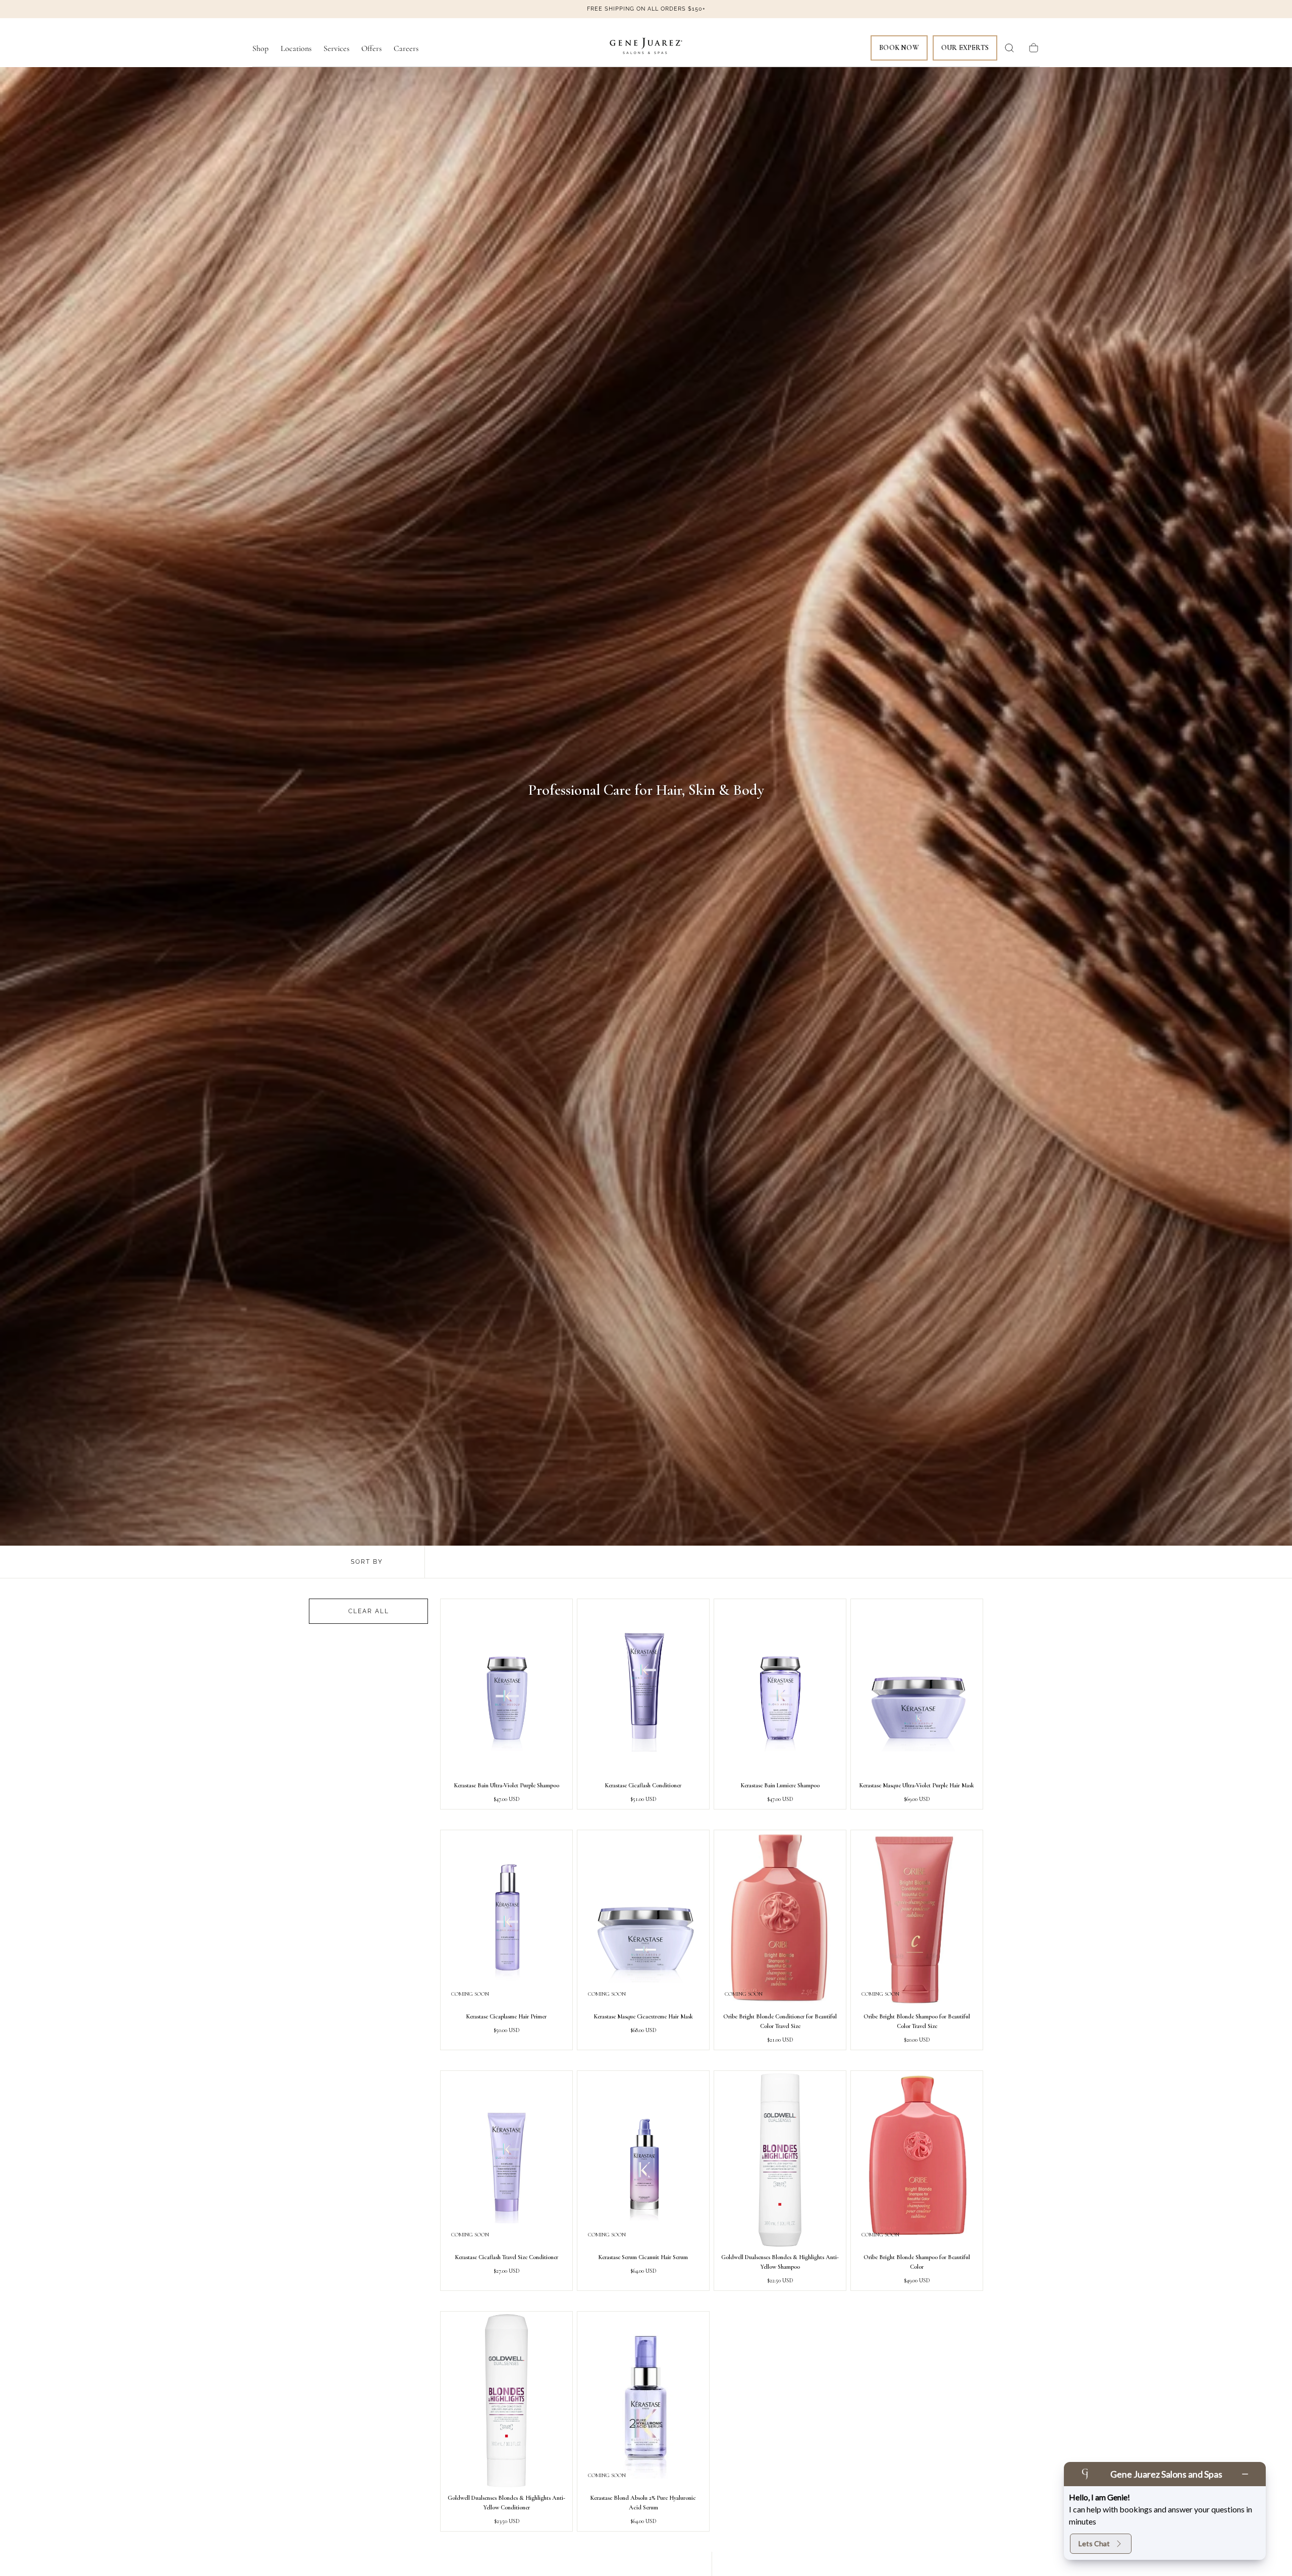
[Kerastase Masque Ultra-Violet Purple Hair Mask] (917, 1688)
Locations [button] (296, 49)
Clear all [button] (369, 1611)
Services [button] (336, 49)
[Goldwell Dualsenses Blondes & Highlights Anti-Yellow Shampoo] (780, 2160)
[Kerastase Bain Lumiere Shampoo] (780, 1688)
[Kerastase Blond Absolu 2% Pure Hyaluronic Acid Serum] (643, 2401)
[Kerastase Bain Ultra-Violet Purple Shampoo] (506, 1688)
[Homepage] (646, 48)
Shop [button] (260, 49)
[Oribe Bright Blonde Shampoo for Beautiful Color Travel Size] (917, 1919)
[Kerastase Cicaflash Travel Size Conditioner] (506, 2160)
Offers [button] (371, 49)
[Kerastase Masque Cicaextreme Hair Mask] (643, 1919)
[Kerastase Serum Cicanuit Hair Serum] (643, 2160)
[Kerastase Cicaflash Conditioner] (643, 1688)
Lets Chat (1094, 2543)
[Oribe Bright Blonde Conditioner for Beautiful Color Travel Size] (780, 1919)
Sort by (367, 1562)
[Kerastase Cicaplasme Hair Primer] (506, 1919)
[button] (1009, 48)
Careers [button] (406, 49)
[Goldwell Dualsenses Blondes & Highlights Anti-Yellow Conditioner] (506, 2401)
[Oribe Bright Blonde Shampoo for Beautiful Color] (917, 2160)
